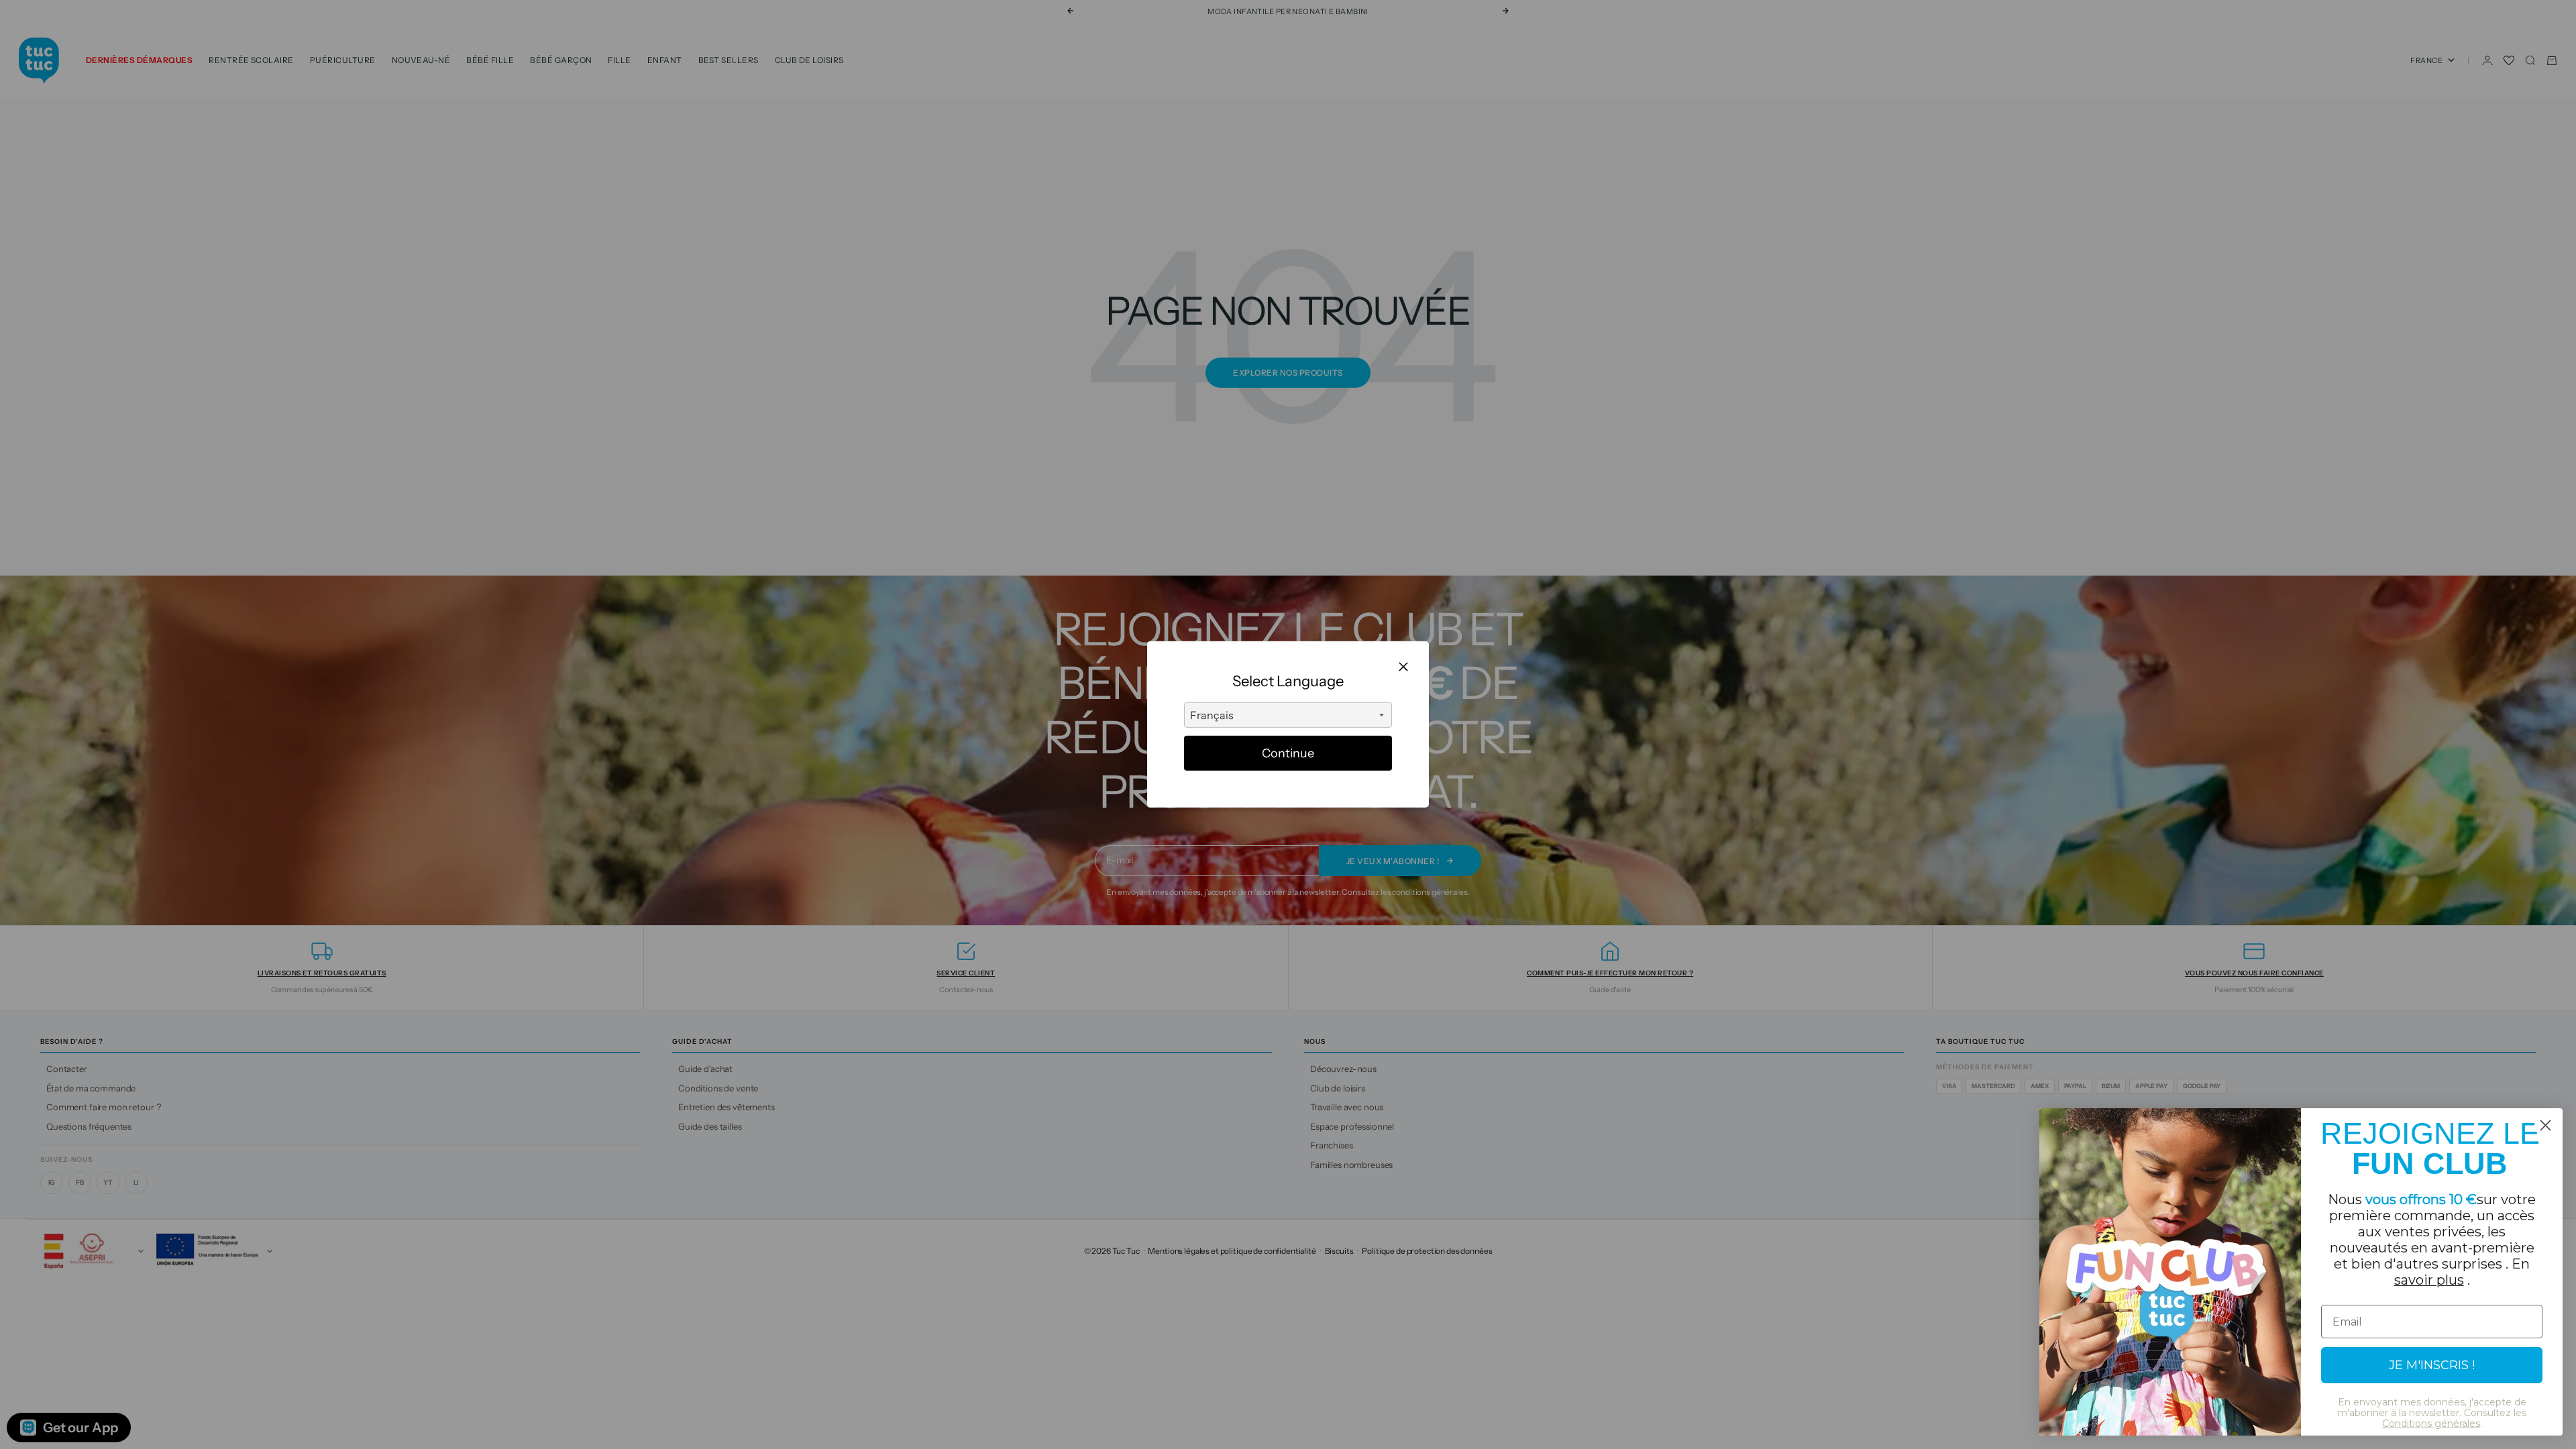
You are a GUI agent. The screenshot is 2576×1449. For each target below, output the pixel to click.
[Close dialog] (2545, 1125)
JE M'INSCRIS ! (2432, 1365)
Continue (1288, 753)
